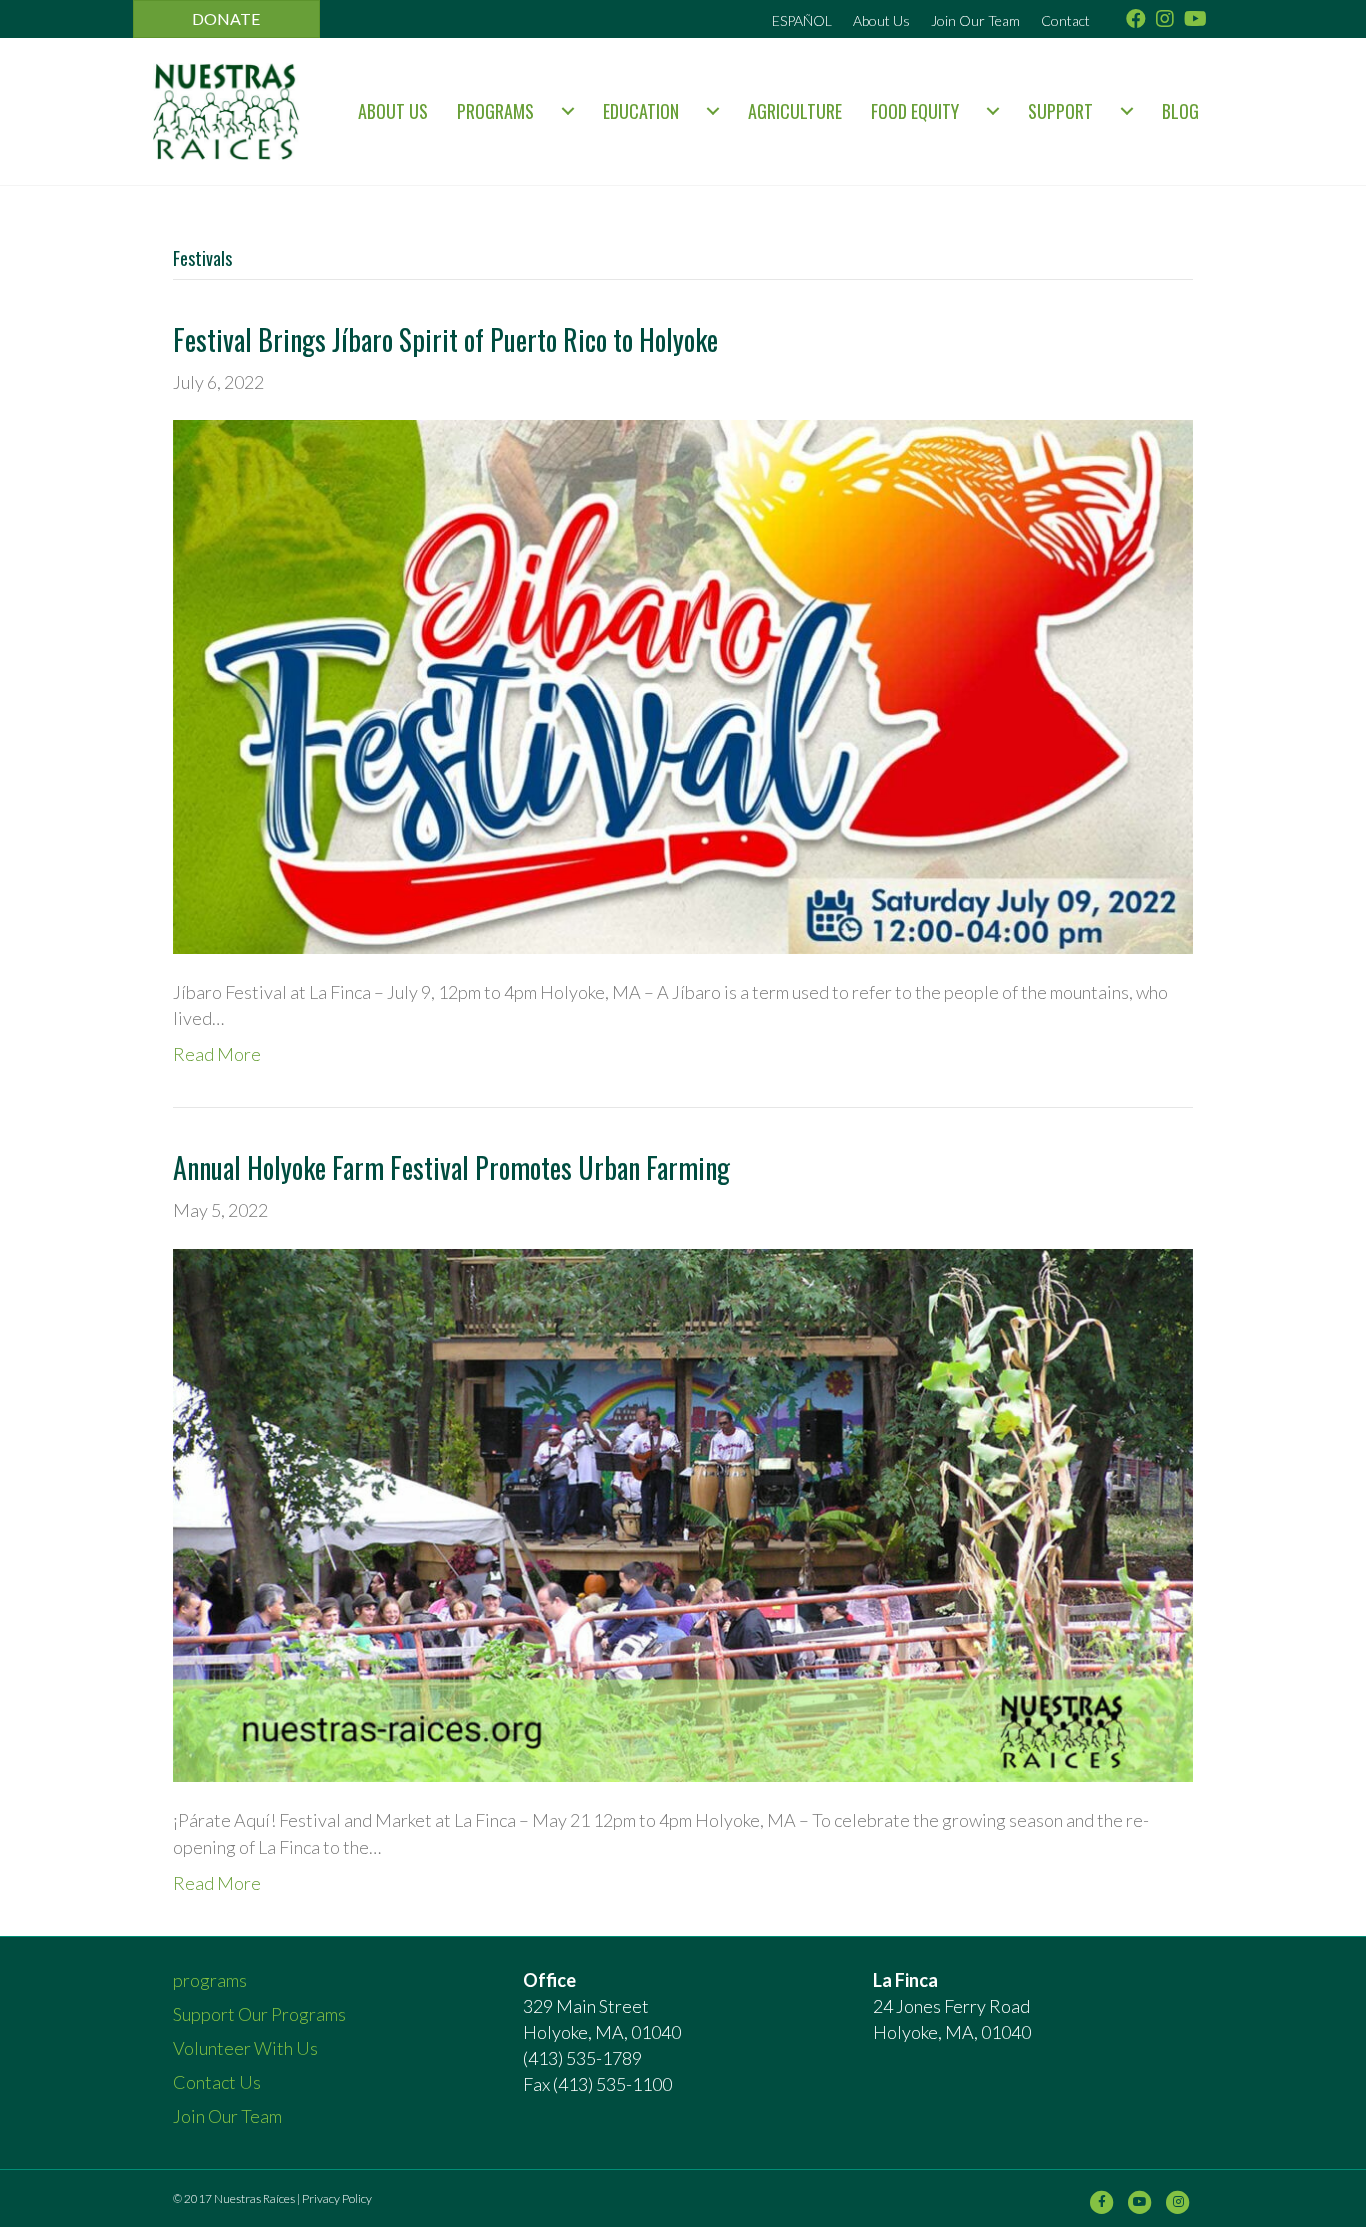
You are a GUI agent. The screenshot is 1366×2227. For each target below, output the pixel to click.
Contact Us (217, 2082)
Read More (217, 1054)
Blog (1180, 111)
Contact (1065, 20)
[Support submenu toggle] (1127, 111)
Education (641, 111)
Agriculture (795, 111)
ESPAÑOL (802, 20)
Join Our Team (975, 20)
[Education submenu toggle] (713, 111)
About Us (881, 20)
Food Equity (915, 111)
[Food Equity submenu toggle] (993, 111)
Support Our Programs (259, 2014)
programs (495, 111)
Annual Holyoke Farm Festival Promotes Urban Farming (451, 1167)
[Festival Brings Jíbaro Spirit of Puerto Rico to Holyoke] (683, 685)
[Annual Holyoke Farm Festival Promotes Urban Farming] (683, 1513)
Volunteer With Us (245, 2048)
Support (1060, 111)
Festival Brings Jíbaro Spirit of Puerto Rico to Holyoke (445, 339)
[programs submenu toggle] (568, 111)
